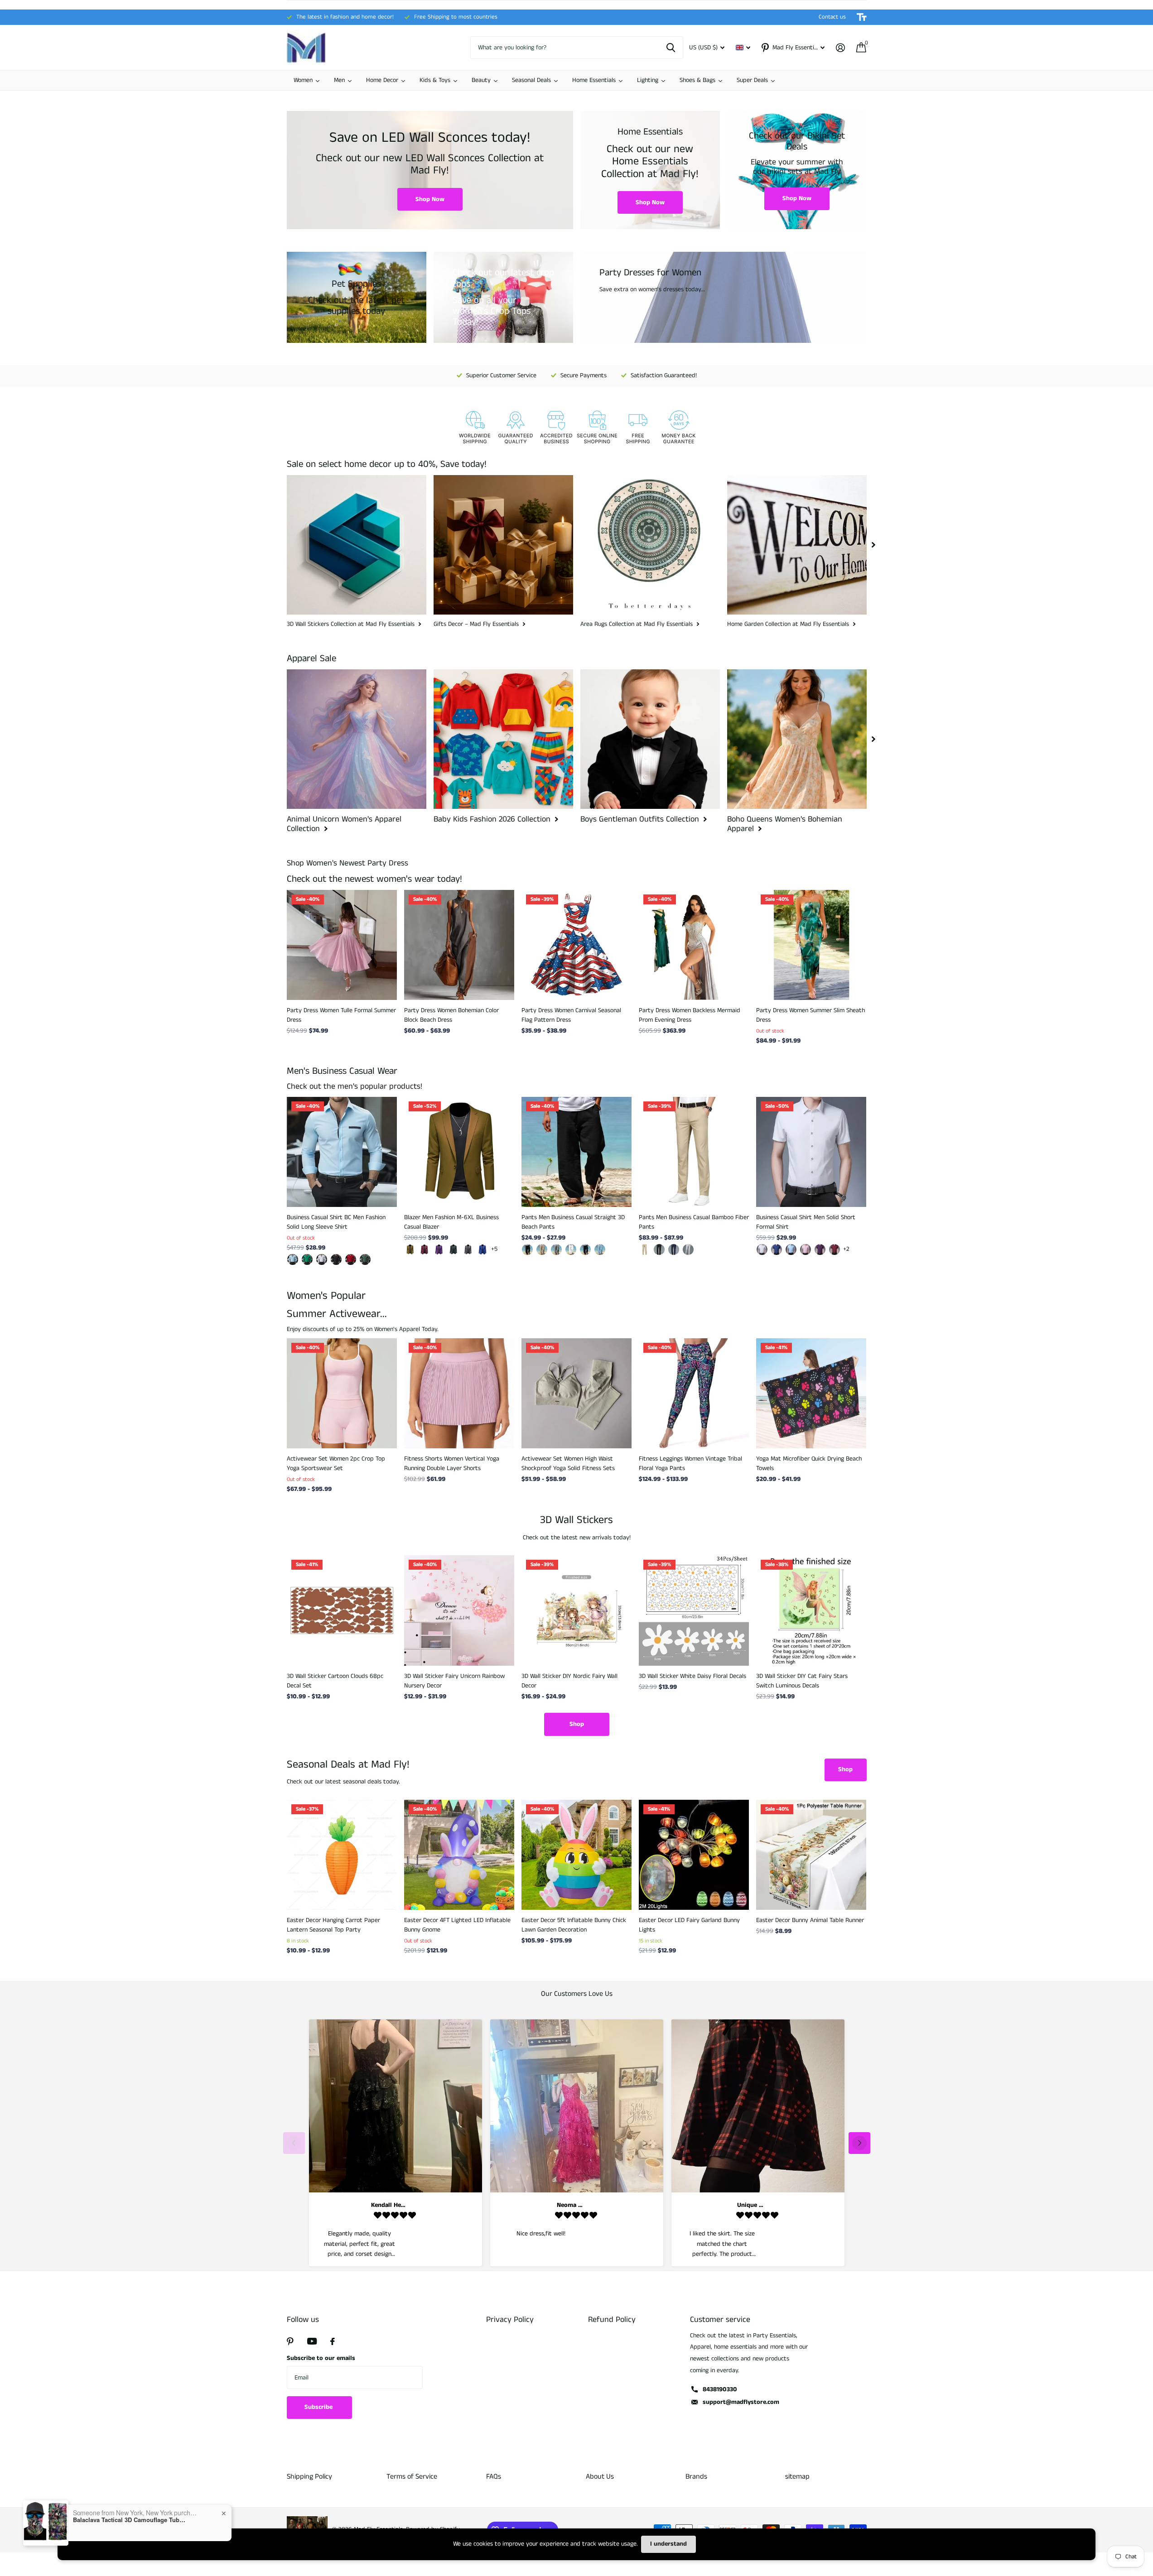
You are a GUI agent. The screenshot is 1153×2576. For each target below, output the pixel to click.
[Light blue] (791, 1250)
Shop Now (430, 199)
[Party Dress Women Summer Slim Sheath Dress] (811, 945)
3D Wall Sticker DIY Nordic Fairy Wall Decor (569, 1681)
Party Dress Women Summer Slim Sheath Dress (810, 1015)
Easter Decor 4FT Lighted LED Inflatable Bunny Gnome (457, 1925)
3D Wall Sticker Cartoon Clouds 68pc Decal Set (335, 1681)
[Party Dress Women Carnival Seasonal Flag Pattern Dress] (576, 945)
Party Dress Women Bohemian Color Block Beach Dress (451, 1015)
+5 (494, 1249)
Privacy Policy (510, 2320)
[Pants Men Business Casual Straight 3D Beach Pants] (576, 1152)
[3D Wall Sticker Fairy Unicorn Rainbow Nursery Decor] (459, 1610)
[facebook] (333, 2341)
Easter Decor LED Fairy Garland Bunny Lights (689, 1925)
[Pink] (806, 1250)
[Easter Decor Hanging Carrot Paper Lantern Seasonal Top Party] (342, 1855)
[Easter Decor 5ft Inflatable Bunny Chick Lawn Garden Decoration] (576, 1855)
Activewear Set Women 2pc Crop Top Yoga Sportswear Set (336, 1463)
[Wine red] (425, 1250)
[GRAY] (556, 1250)
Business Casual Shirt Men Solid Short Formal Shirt (806, 1222)
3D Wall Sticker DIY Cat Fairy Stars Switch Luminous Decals (802, 1681)
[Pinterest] (290, 2341)
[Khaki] (410, 1250)
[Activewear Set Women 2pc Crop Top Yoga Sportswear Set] (342, 1393)
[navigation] (873, 545)
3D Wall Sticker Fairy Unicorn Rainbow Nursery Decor (454, 1681)
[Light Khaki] (542, 1250)
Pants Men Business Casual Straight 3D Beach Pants (573, 1222)
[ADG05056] (336, 1259)
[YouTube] (312, 2341)
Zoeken (671, 48)
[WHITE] (571, 1250)
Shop (577, 1724)
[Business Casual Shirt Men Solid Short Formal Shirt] (811, 1152)
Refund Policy (612, 2320)
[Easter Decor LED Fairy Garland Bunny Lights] (694, 1855)
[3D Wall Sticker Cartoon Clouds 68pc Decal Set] (342, 1610)
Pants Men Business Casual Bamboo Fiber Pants (694, 1222)
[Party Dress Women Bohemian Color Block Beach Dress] (459, 945)
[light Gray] (688, 1250)
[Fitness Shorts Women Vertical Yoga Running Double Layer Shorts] (459, 1393)
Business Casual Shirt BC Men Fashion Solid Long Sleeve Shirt (336, 1222)
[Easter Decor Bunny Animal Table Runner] (811, 1855)
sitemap (797, 2477)
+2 (846, 1249)
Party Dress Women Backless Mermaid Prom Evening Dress (690, 1015)
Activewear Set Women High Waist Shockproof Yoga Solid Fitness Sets (568, 1463)
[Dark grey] (468, 1250)
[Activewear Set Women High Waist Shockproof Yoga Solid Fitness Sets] (576, 1393)
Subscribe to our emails (321, 2358)
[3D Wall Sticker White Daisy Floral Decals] (694, 1610)
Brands (696, 2477)
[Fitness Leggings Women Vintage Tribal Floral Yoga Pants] (694, 1393)
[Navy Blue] (674, 1250)
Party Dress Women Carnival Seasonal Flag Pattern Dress (571, 1015)
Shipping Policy (309, 2477)
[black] (527, 1250)
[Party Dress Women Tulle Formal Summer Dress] (342, 945)
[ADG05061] (293, 1259)
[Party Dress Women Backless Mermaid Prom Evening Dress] (694, 945)
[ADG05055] (322, 1259)
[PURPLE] (820, 1250)
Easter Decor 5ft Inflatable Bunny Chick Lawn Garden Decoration (574, 1925)
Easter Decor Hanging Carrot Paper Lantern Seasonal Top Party (333, 1925)
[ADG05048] (351, 1259)
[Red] (835, 1250)
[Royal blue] (482, 1250)
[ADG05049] (365, 1259)
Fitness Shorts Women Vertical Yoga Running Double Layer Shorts (452, 1463)
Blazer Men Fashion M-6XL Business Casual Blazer (451, 1222)
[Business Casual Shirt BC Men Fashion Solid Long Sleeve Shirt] (342, 1152)
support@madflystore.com (741, 2402)
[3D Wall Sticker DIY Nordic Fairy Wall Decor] (576, 1610)
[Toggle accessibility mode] (862, 17)
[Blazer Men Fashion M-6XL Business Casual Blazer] (459, 1152)
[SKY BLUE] (600, 1250)
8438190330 (720, 2389)
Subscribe (319, 2407)
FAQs (494, 2477)
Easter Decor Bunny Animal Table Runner (810, 1920)
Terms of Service (412, 2477)
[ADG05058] (307, 1259)
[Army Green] (453, 1250)
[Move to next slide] (859, 2143)
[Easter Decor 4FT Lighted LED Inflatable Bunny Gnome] (459, 1855)
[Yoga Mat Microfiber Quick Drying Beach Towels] (811, 1393)
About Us (600, 2477)
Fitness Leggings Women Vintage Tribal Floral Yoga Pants (690, 1463)
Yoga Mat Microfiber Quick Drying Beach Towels (809, 1463)
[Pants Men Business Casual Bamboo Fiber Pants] (694, 1152)
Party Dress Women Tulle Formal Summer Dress (341, 1015)
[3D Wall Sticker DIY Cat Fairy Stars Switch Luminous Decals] (811, 1610)
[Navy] (585, 1250)
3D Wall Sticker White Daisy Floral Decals (692, 1676)
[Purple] (439, 1250)
